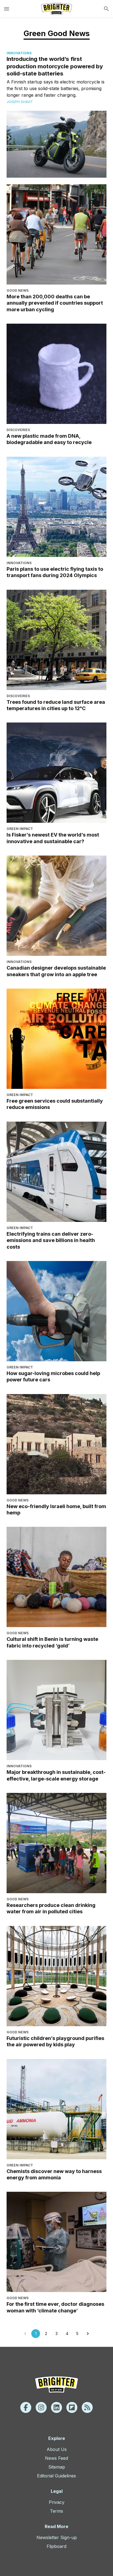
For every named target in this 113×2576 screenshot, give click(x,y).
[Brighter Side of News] (56, 9)
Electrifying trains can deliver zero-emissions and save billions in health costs (51, 1240)
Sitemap (57, 2467)
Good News (18, 290)
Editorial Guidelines (56, 2476)
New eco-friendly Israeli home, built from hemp (56, 1509)
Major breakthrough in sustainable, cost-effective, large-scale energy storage (56, 1775)
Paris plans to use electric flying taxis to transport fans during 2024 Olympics (55, 572)
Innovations (19, 53)
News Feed (56, 2458)
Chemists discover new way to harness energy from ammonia (54, 2174)
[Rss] (87, 2407)
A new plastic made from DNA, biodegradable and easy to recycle (49, 439)
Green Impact (20, 829)
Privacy (57, 2502)
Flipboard (56, 2546)
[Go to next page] (88, 2334)
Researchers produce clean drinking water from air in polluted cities (51, 1908)
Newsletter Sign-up (57, 2537)
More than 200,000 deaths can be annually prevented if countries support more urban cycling (55, 303)
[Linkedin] (56, 2407)
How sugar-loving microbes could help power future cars (53, 1376)
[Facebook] (26, 2407)
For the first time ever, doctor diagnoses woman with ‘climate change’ (55, 2307)
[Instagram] (41, 2407)
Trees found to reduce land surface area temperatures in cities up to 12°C (56, 705)
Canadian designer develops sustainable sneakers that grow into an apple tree (56, 971)
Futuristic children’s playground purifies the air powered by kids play (55, 2041)
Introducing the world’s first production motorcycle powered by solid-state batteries (55, 66)
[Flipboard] (72, 2407)
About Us (57, 2449)
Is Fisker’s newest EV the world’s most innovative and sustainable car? (53, 838)
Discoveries (18, 430)
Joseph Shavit (20, 102)
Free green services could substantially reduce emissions (55, 1104)
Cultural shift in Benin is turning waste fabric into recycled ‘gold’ (52, 1642)
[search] (106, 9)
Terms (56, 2511)
